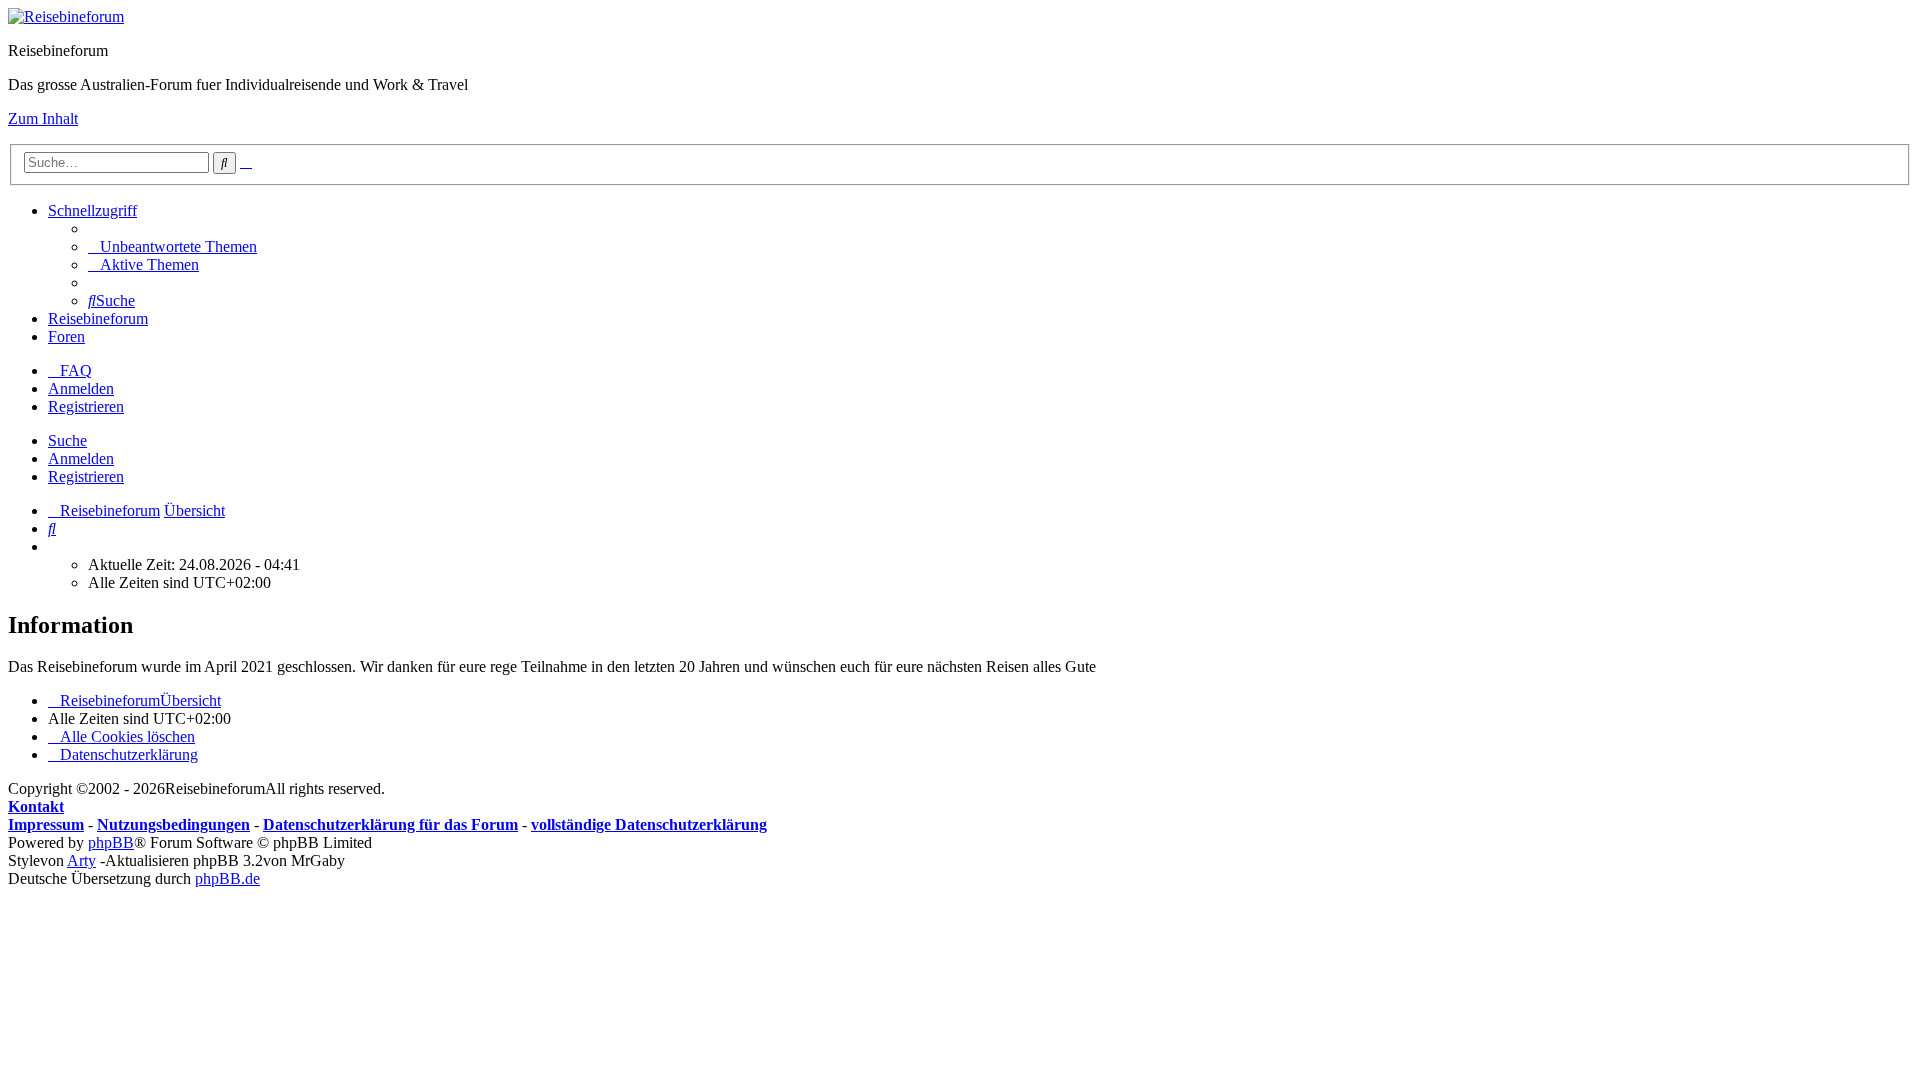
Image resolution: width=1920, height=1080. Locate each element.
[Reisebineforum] (66, 16)
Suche (67, 440)
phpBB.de (227, 878)
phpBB (111, 842)
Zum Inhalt (43, 118)
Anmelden (81, 458)
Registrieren (86, 476)
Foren (66, 336)
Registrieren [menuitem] (86, 406)
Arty (81, 860)
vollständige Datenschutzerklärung (649, 824)
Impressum (46, 824)
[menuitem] (172, 246)
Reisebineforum (98, 318)
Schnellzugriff (92, 210)
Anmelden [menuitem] (81, 388)
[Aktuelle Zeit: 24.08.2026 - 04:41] (54, 546)
